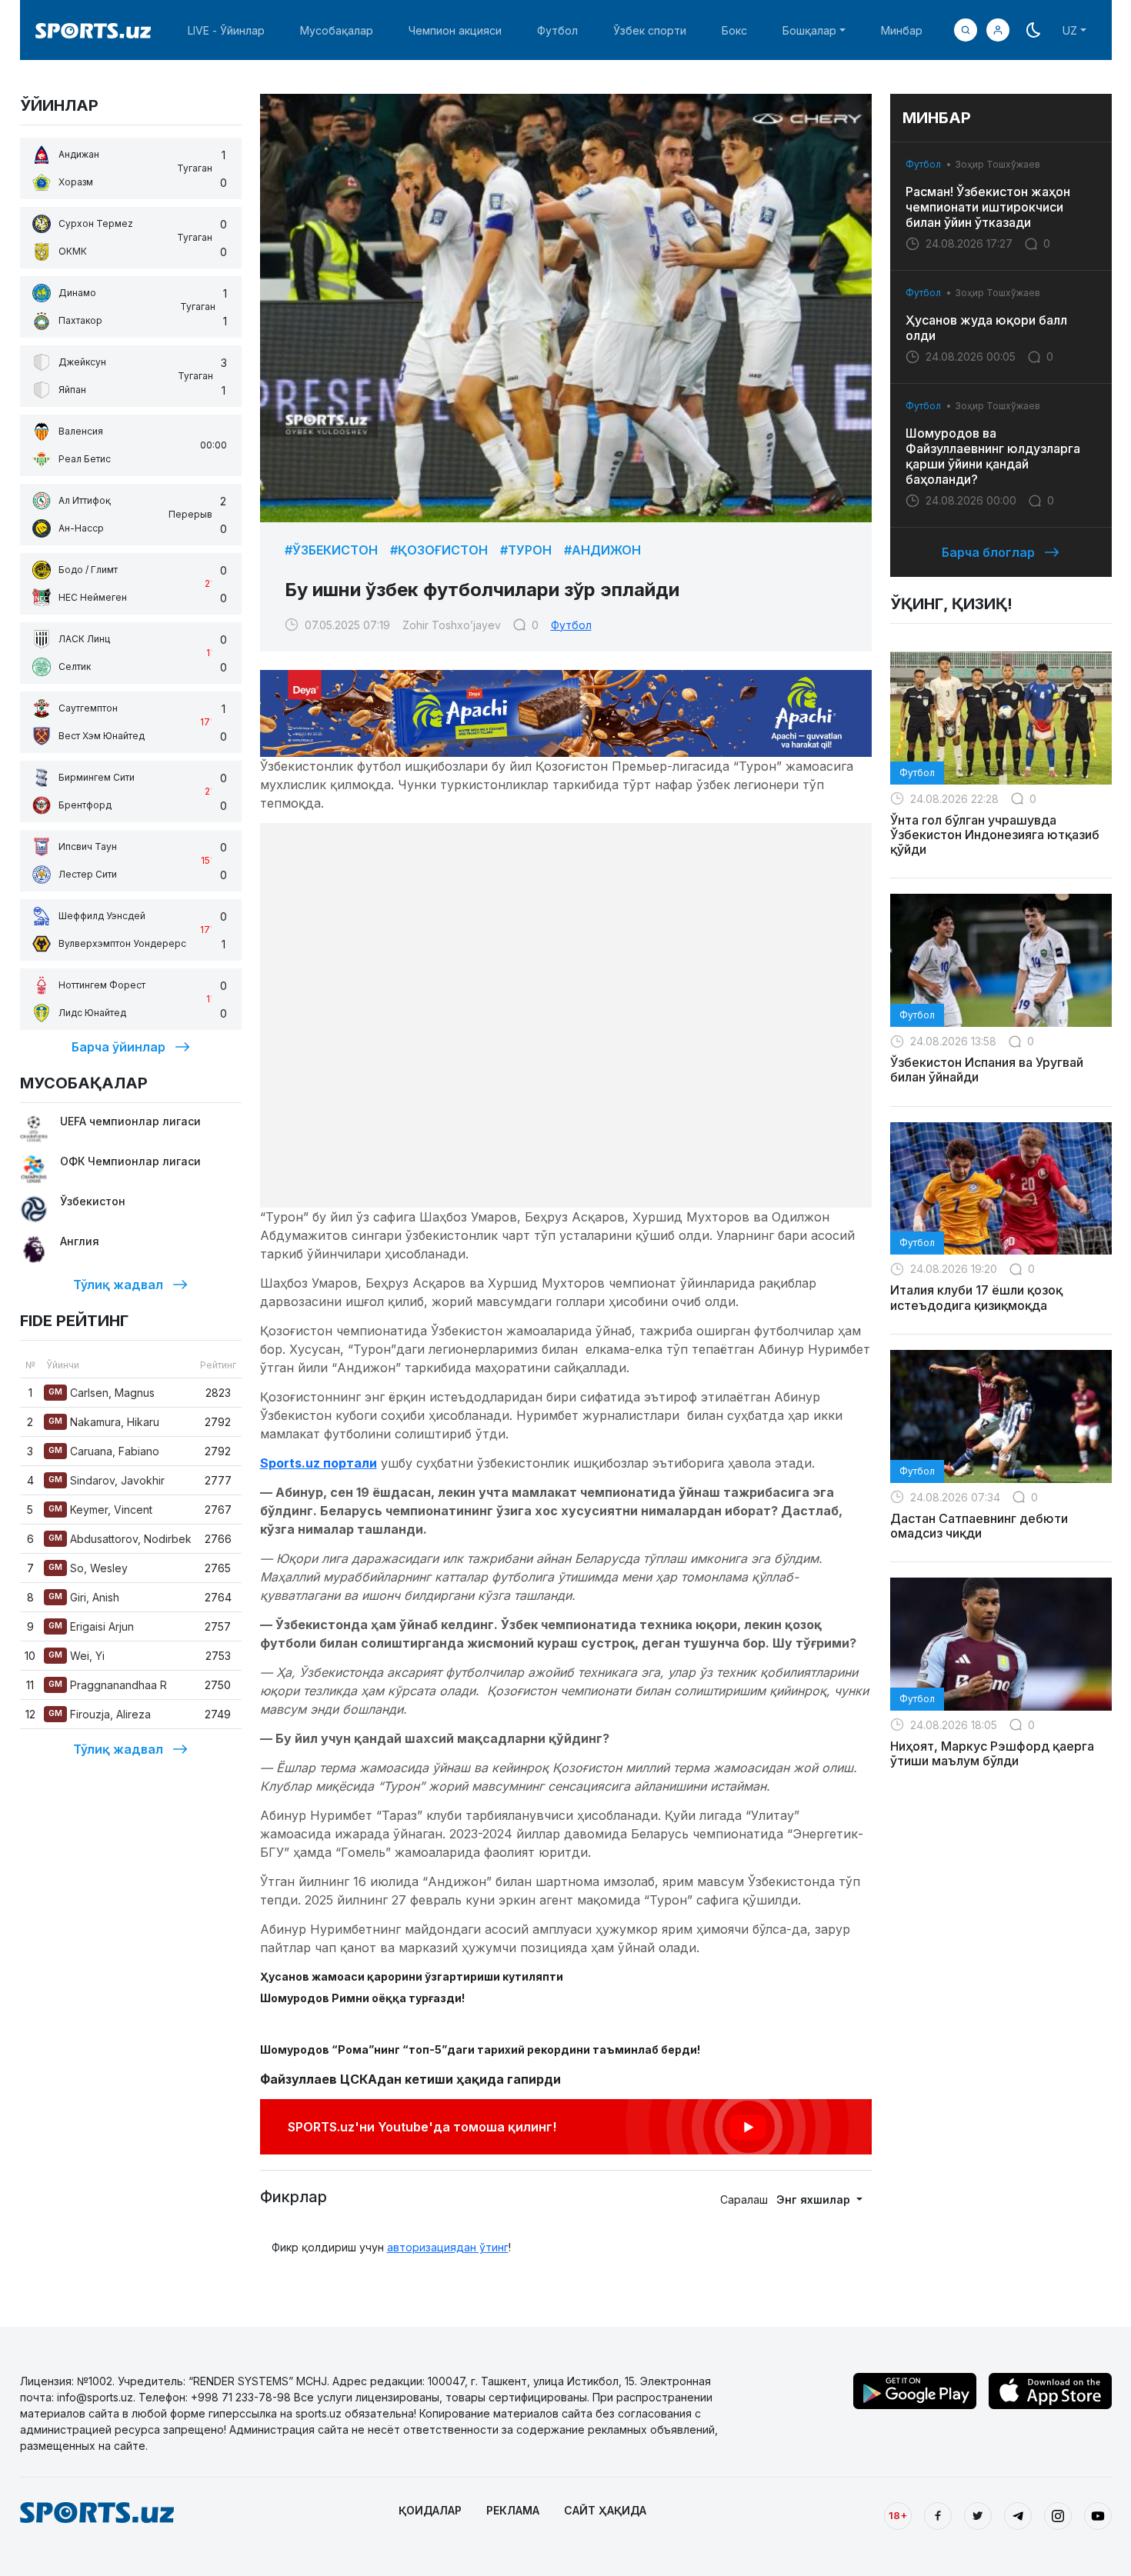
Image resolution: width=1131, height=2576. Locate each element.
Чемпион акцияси (455, 30)
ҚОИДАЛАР (430, 2510)
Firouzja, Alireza (100, 1714)
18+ (898, 2515)
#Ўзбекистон (331, 550)
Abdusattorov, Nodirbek (120, 1539)
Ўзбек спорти (650, 30)
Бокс (734, 30)
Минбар (902, 30)
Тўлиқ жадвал (118, 1285)
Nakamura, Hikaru (104, 1422)
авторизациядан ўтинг (448, 2247)
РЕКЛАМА (513, 2510)
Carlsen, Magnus (102, 1393)
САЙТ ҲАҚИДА (605, 2510)
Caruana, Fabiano (104, 1451)
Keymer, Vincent (100, 1510)
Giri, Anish (84, 1597)
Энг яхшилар (815, 2199)
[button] (998, 30)
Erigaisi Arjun (91, 1626)
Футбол (557, 30)
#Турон (526, 550)
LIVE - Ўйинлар (226, 30)
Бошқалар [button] (809, 30)
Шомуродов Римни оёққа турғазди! (362, 1998)
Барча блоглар (988, 552)
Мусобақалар (337, 30)
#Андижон (602, 550)
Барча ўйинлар (118, 1047)
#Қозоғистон (439, 550)
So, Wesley (88, 1568)
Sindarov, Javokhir (107, 1480)
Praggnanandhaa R (108, 1685)
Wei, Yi (77, 1656)
